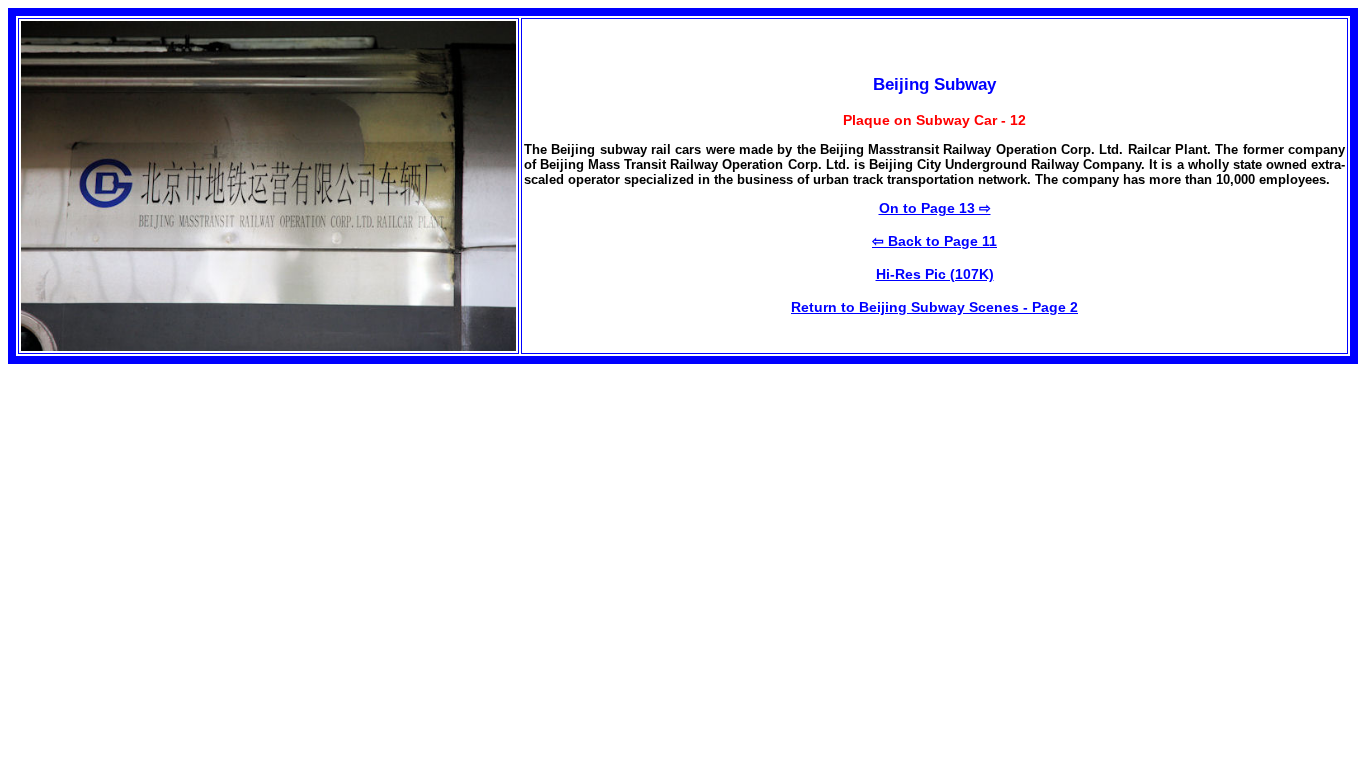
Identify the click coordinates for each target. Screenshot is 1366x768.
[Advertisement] (176, 504)
